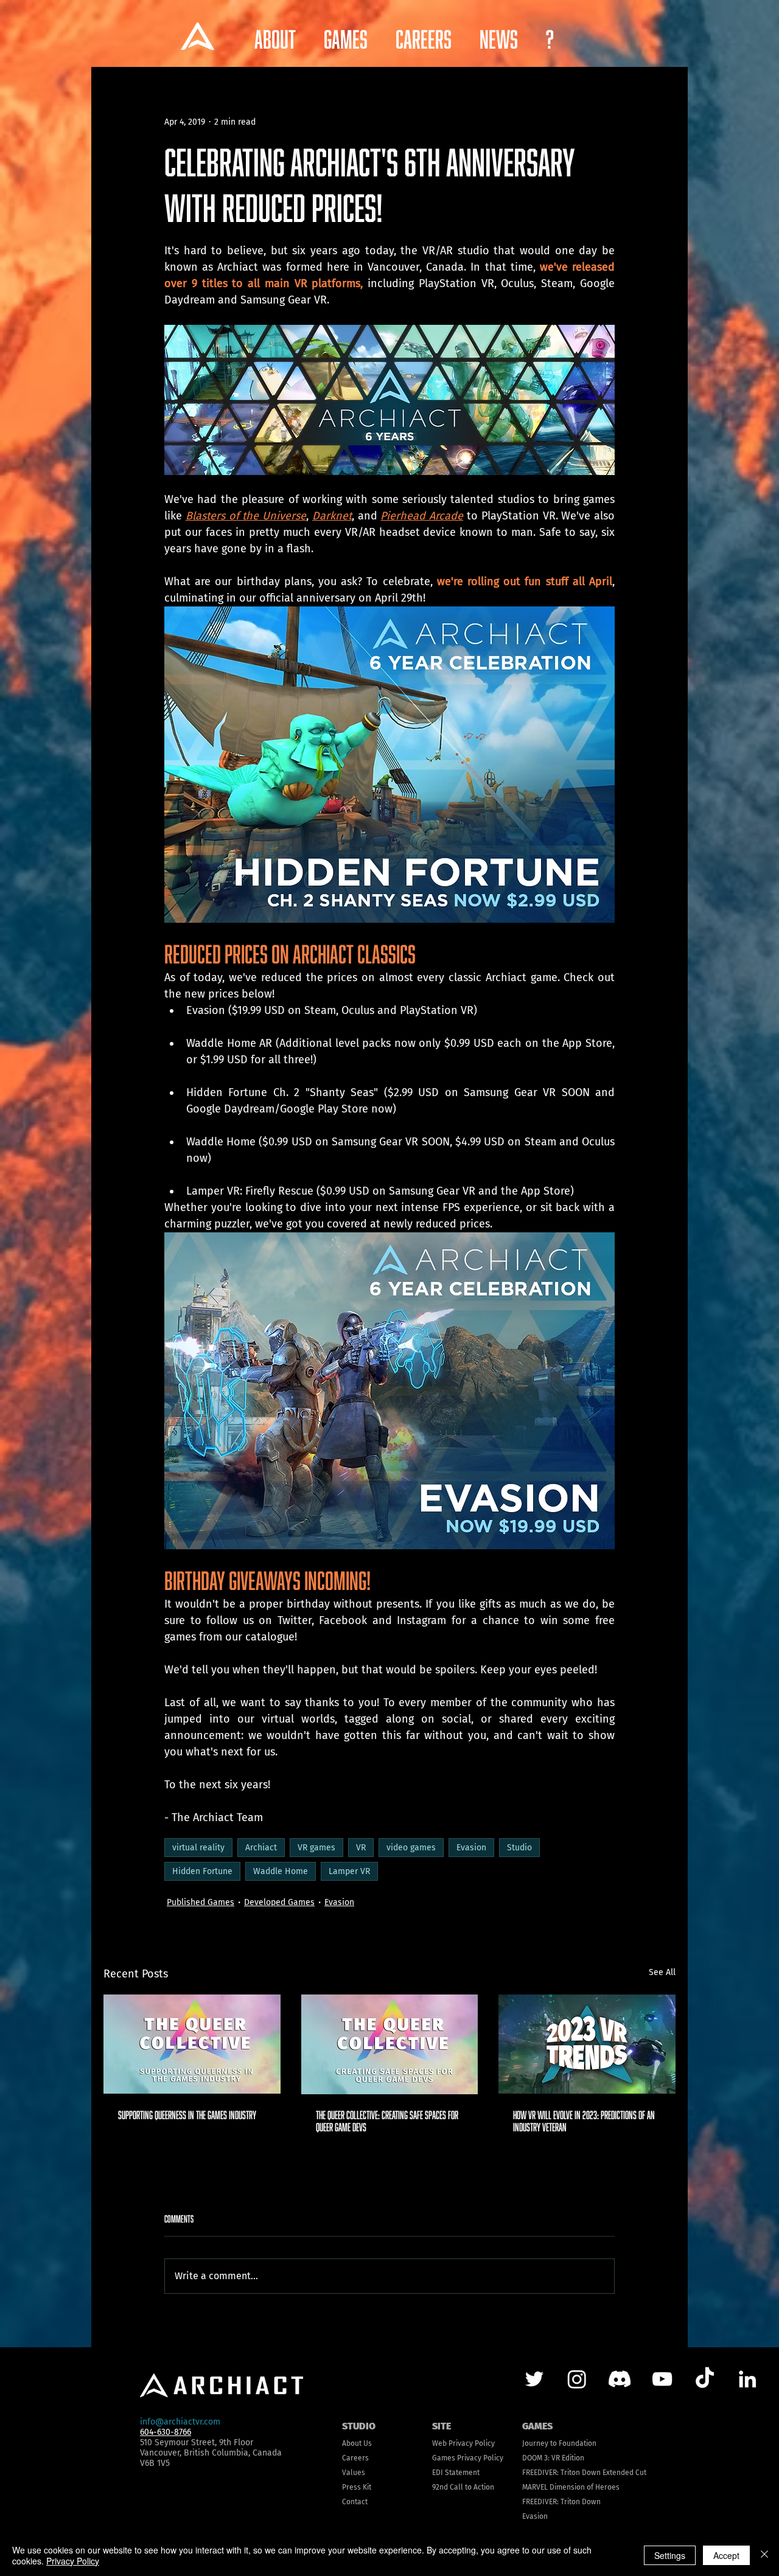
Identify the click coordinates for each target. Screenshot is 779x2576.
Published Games (201, 1902)
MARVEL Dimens (548, 2487)
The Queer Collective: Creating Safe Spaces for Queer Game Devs (387, 2121)
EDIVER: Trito (555, 2473)
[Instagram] (577, 2379)
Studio (519, 1848)
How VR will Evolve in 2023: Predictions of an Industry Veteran (584, 2121)
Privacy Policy (73, 2561)
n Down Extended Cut (611, 2473)
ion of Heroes (597, 2487)
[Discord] (620, 2379)
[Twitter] (534, 2379)
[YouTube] (662, 2379)
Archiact (261, 1848)
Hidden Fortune (202, 1871)
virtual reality (198, 1848)
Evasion (471, 1848)
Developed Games (279, 1902)
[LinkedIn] (747, 2379)
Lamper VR (349, 1871)
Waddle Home (281, 1871)
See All (662, 1972)
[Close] (764, 2555)
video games (411, 1848)
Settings (670, 2555)
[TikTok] (705, 2379)
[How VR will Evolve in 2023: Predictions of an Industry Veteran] (587, 2044)
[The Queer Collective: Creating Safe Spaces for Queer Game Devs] (390, 2044)
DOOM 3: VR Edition (553, 2458)
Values (354, 2473)
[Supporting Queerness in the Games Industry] (192, 2044)
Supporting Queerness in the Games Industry (187, 2115)
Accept (726, 2555)
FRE (528, 2473)
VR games (316, 1848)
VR (361, 1848)
